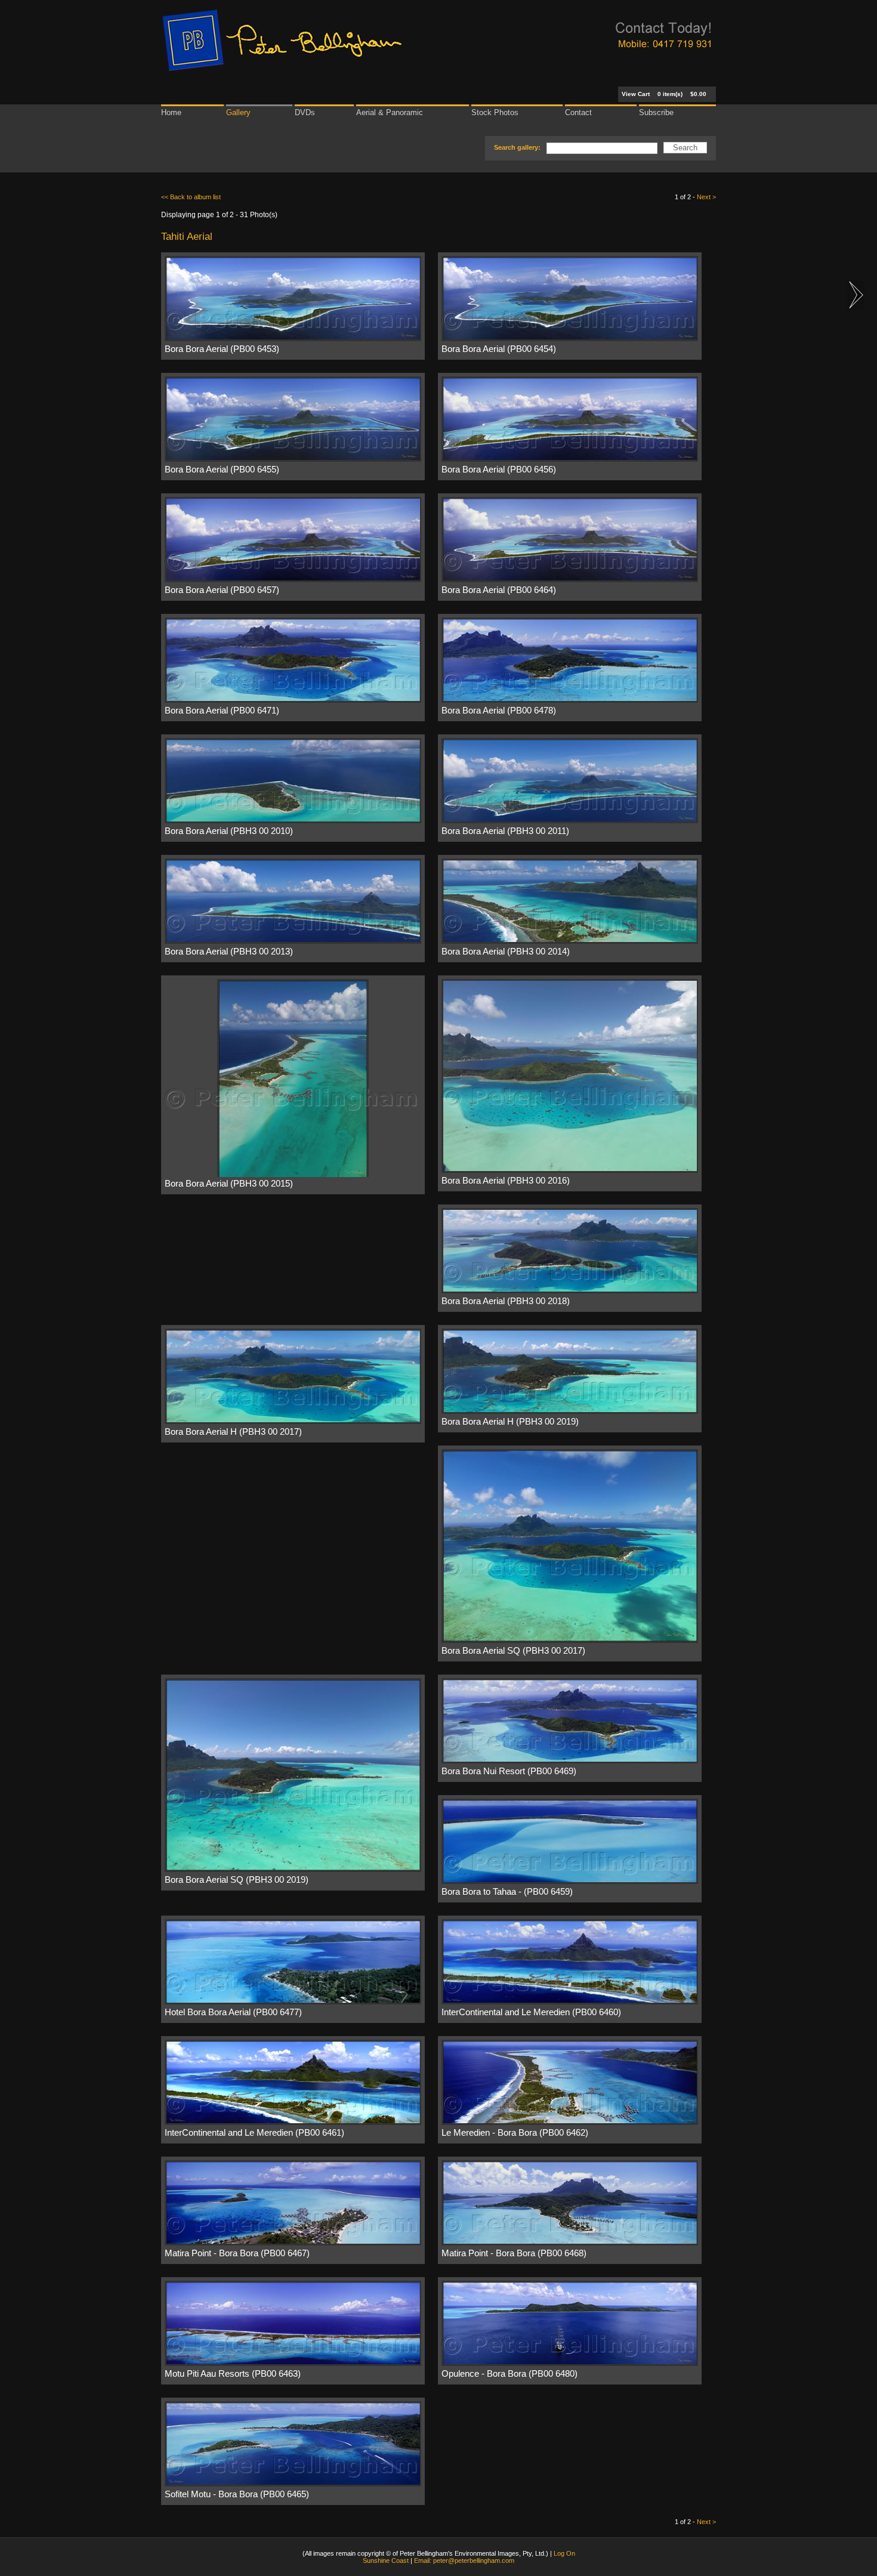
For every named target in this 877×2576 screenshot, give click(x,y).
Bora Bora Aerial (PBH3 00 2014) (506, 952)
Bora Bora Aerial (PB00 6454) (499, 349)
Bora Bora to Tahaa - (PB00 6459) (507, 1892)
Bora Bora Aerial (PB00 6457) (222, 590)
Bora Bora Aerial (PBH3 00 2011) (505, 831)
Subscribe (656, 112)
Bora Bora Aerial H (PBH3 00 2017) (233, 1432)
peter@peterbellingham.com (474, 2560)
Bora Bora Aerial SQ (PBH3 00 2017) (513, 1651)
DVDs (305, 112)
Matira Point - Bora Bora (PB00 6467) (237, 2253)
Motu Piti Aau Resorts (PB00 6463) (233, 2374)
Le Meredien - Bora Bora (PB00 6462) (515, 2133)
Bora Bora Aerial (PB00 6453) (222, 349)
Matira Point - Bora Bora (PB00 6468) (514, 2253)
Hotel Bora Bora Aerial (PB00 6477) (233, 2012)
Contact (578, 112)
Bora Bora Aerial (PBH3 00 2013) (229, 952)
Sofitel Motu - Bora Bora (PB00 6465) (237, 2494)
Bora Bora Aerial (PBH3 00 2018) (506, 1301)
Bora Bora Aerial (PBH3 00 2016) (506, 1181)
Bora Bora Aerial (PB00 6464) (499, 590)
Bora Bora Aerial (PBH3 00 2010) (229, 831)
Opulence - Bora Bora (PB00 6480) (509, 2374)
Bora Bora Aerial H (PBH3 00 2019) (510, 1422)
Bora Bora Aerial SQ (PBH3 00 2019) (237, 1880)
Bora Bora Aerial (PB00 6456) (499, 470)
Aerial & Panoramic (390, 112)
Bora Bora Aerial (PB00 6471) (222, 711)
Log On (564, 2553)
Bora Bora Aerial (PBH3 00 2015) (229, 1184)
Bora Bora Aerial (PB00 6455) (222, 470)
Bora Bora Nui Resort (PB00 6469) (509, 1771)
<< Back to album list (191, 197)
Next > (706, 197)
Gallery (238, 112)
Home (171, 112)
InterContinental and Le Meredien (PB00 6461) (254, 2133)
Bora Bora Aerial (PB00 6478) (499, 711)
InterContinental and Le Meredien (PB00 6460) (531, 2012)
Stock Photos (495, 112)
